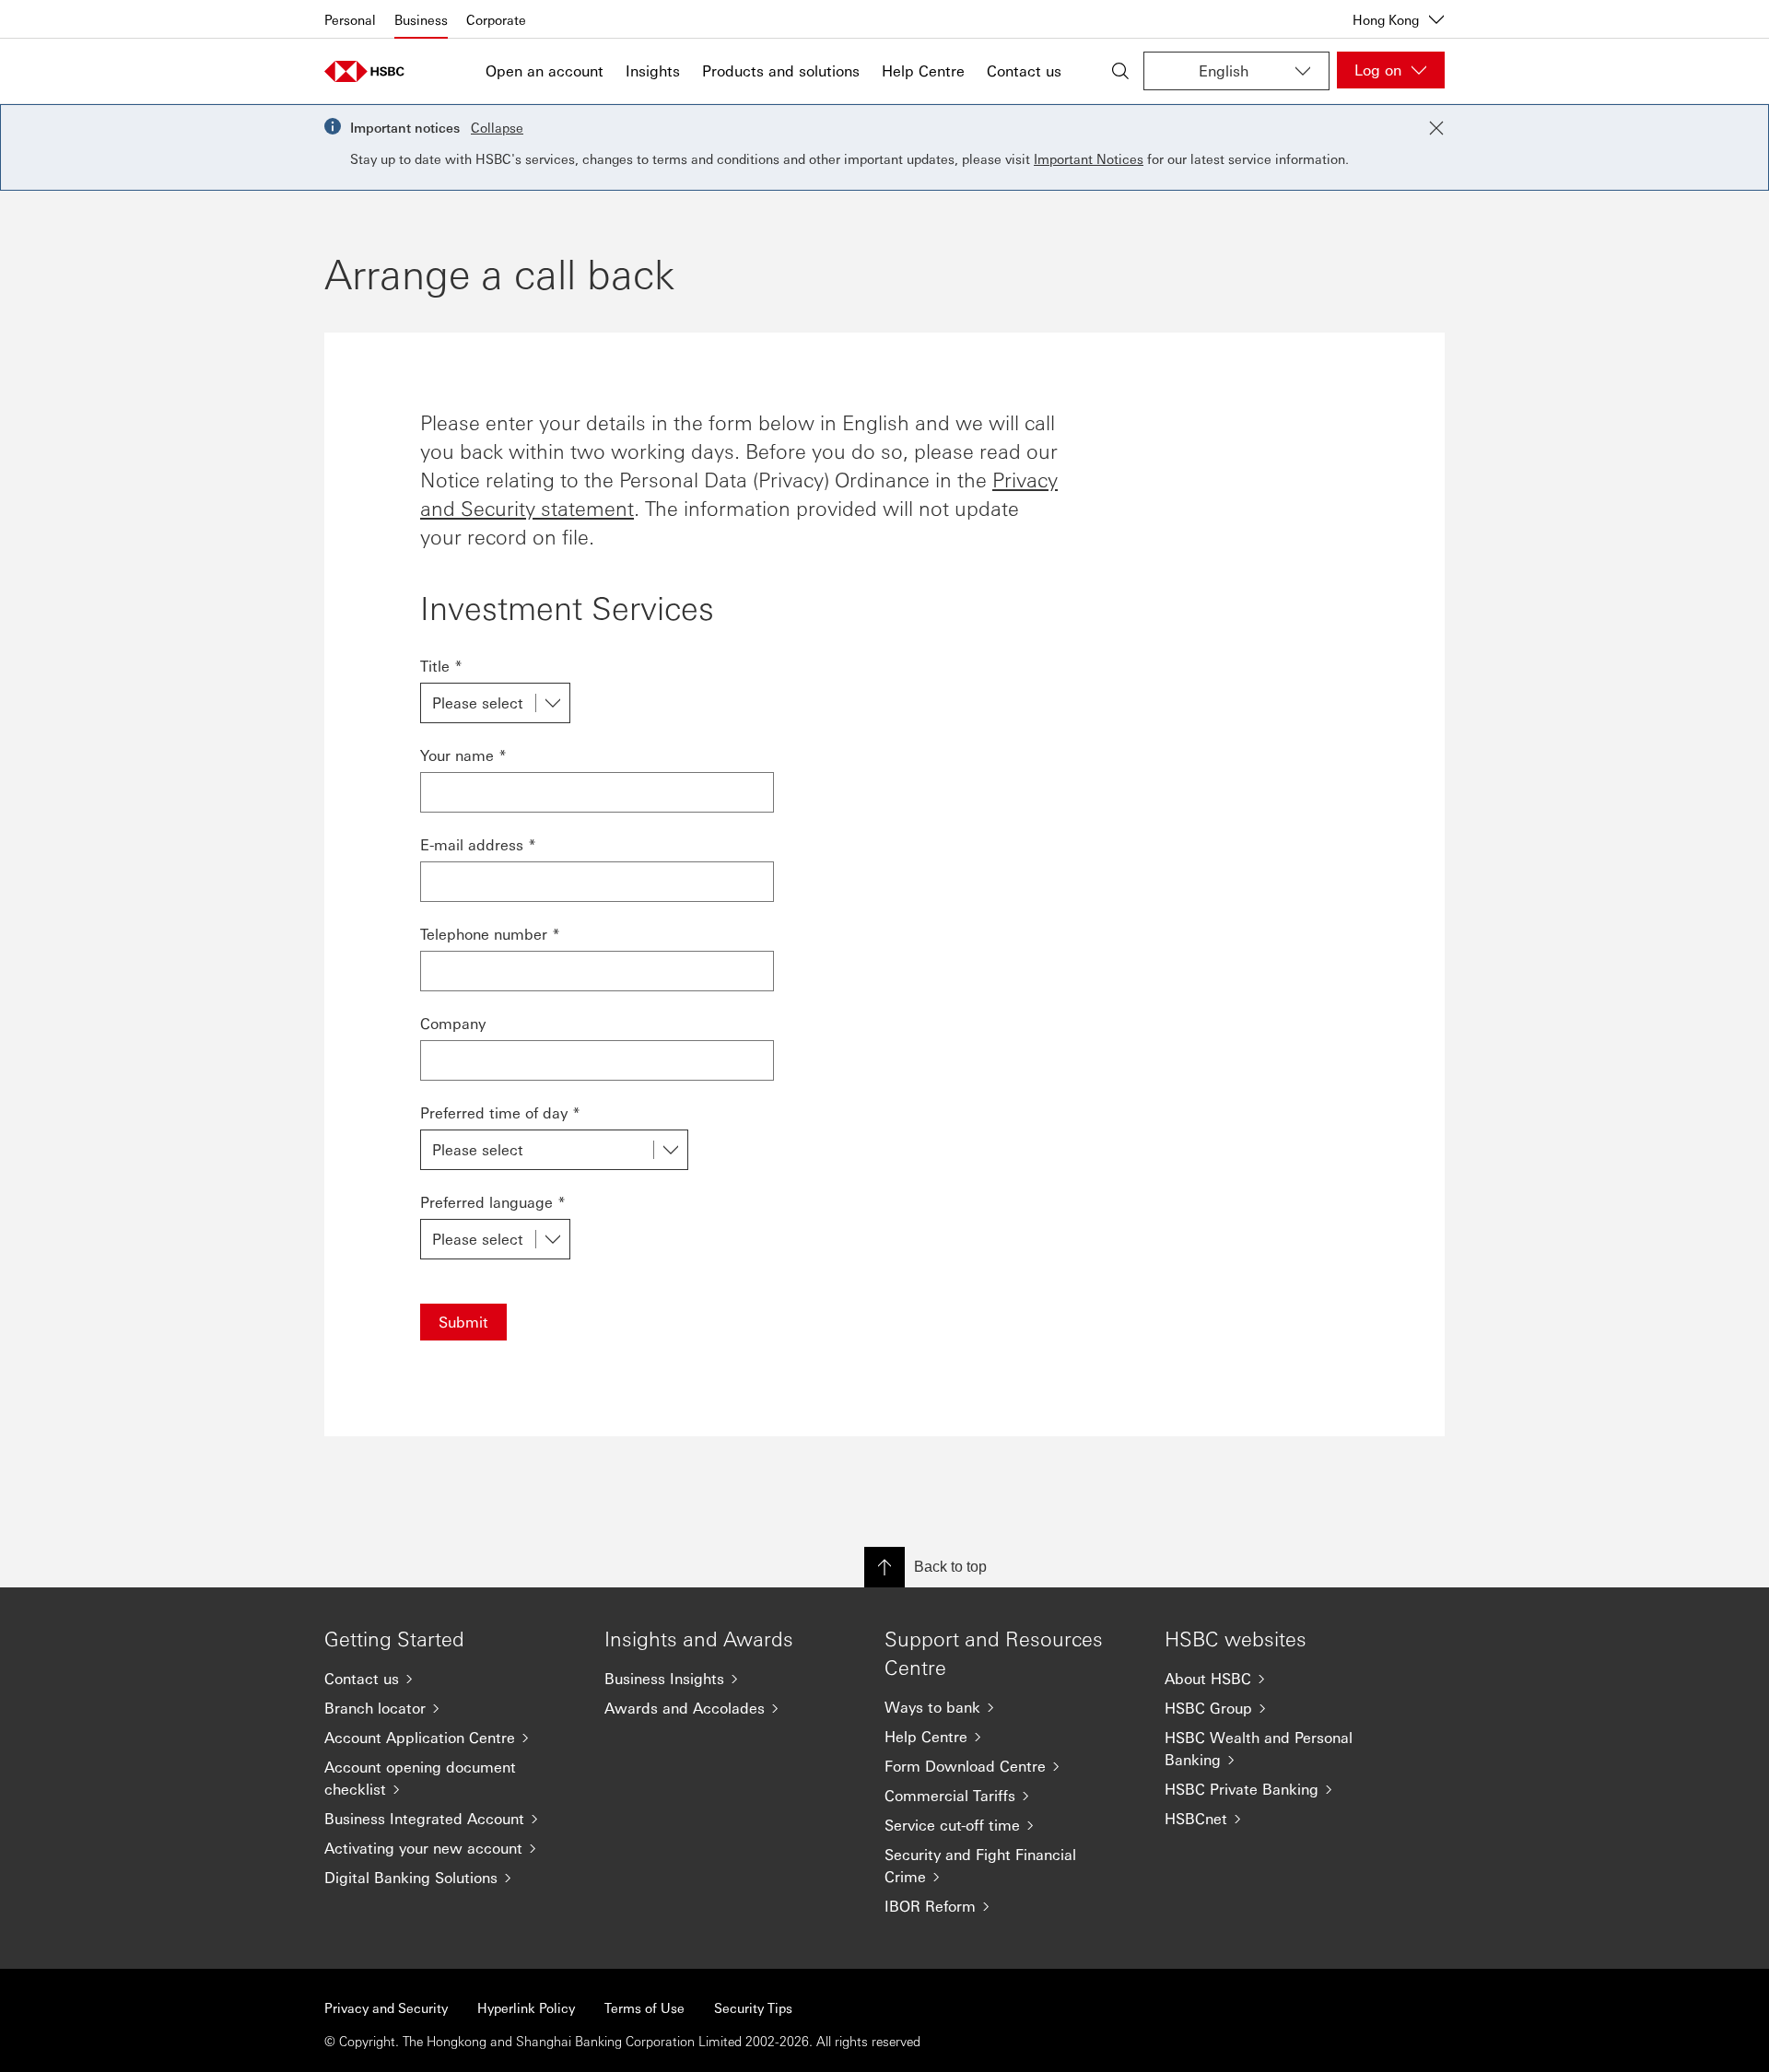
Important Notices (1089, 158)
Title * (441, 666)
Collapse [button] (497, 127)
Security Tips (753, 2008)
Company (453, 1023)
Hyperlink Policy (526, 2008)
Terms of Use (644, 2008)
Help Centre (923, 70)
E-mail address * (478, 844)
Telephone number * (490, 934)
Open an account (545, 70)
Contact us (1024, 70)
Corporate (496, 19)
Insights (653, 70)
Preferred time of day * (500, 1112)
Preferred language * (493, 1202)
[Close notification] (1436, 128)
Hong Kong (1386, 19)
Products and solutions (781, 70)
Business (421, 19)
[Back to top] (884, 1567)
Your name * (463, 755)
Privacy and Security (386, 2008)
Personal (350, 19)
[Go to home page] (370, 71)
